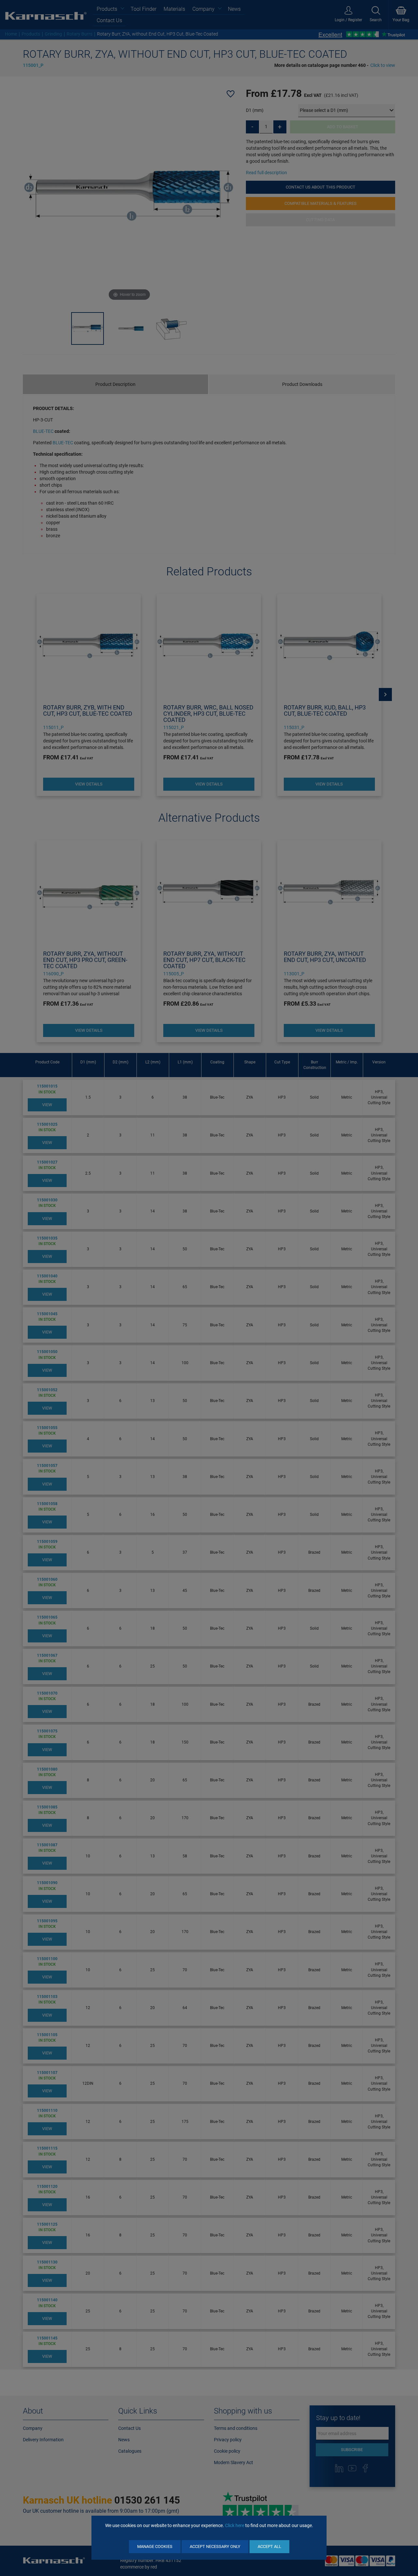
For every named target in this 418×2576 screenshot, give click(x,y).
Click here (235, 2525)
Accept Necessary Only (215, 2546)
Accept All (269, 2546)
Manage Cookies (155, 2546)
